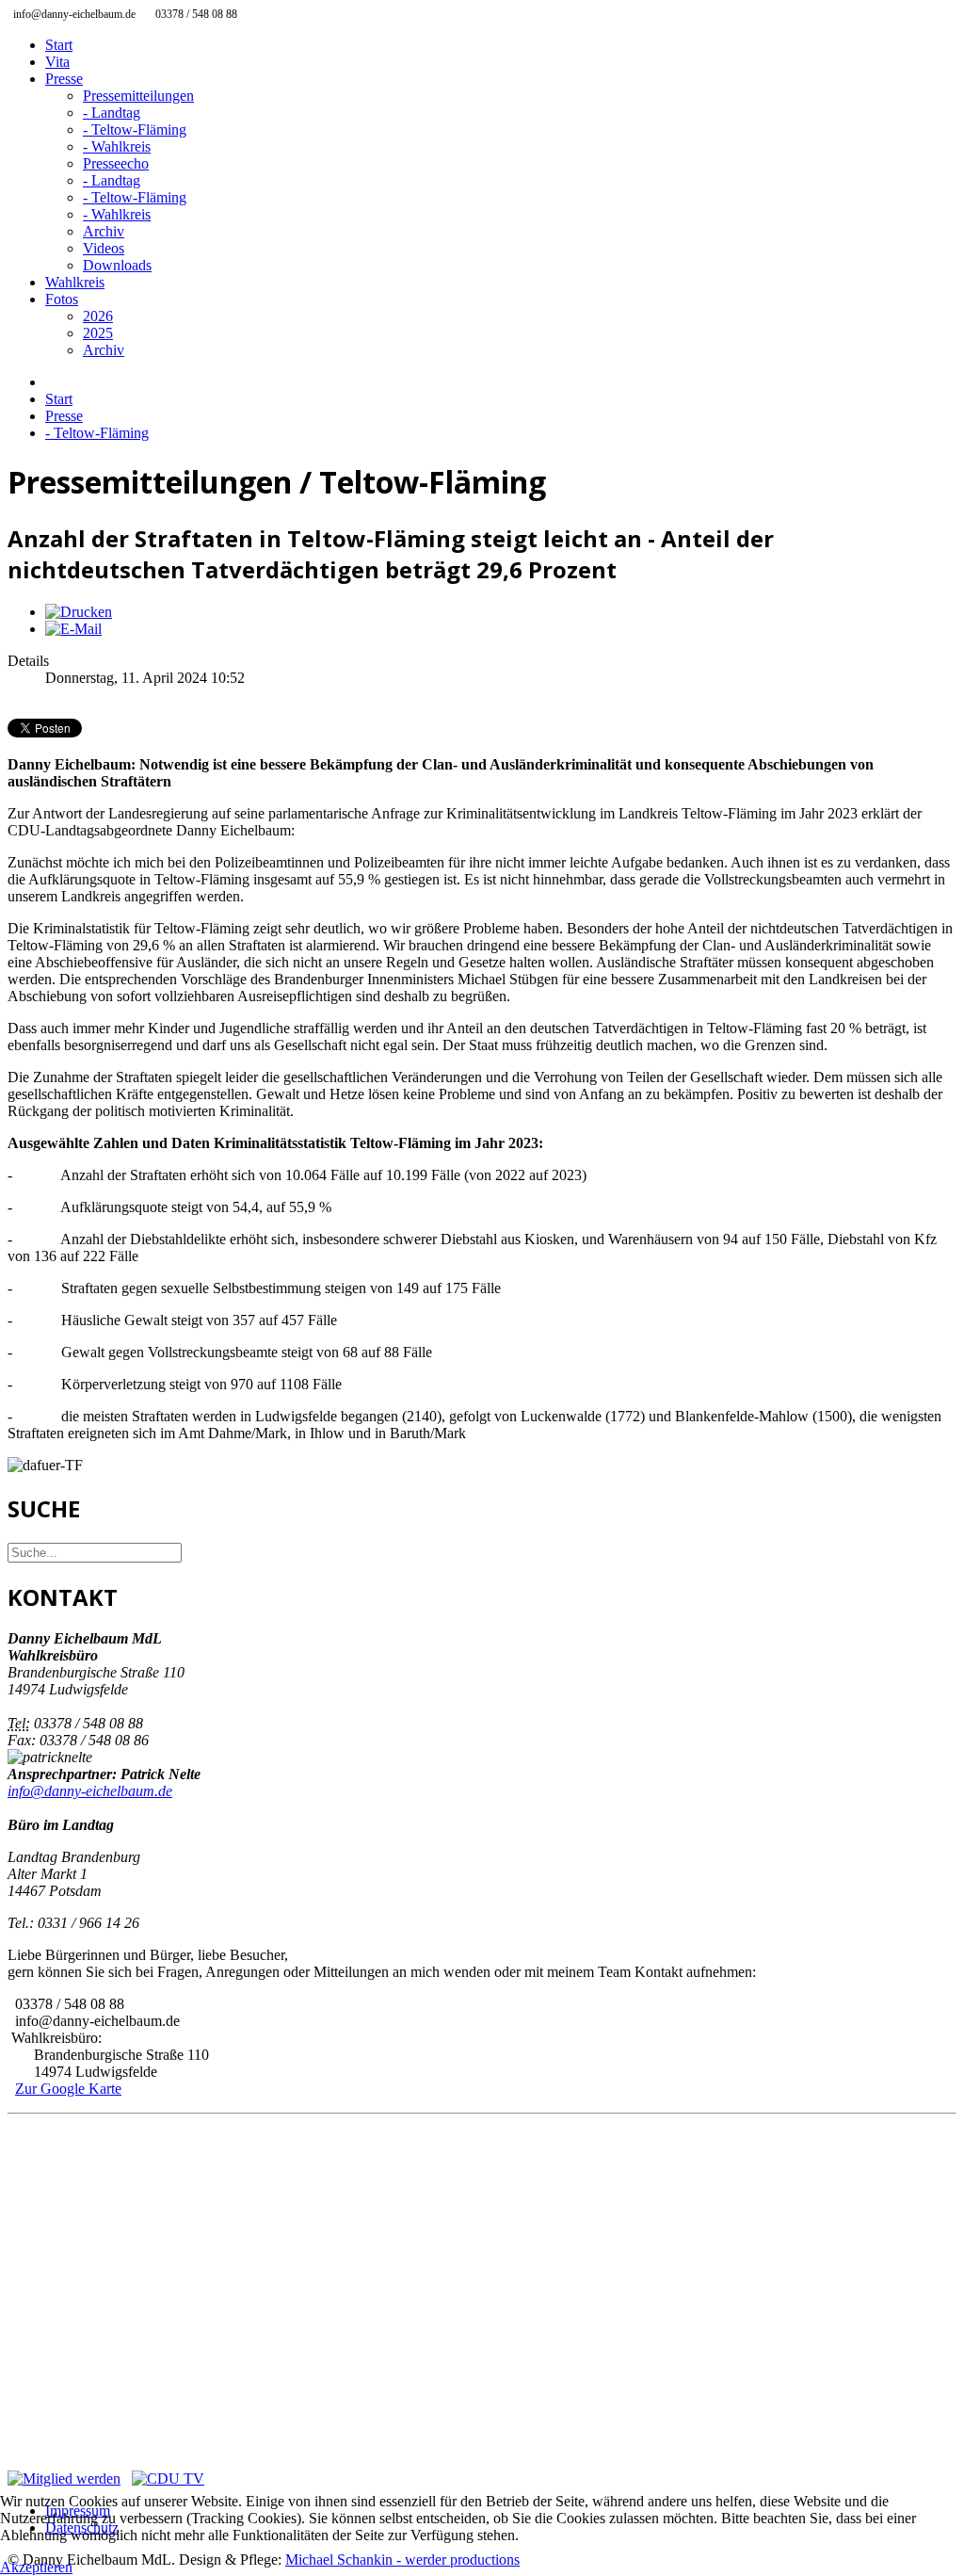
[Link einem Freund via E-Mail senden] (73, 629)
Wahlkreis (75, 282)
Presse (64, 79)
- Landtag (112, 113)
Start (59, 45)
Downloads (117, 265)
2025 (98, 333)
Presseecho (116, 163)
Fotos (62, 299)
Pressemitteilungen (138, 96)
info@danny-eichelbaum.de (90, 1791)
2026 (98, 316)
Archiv (104, 231)
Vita (57, 62)
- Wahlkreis (117, 146)
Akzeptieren (36, 2567)
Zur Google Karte (68, 2089)
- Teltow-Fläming (135, 130)
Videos (104, 248)
